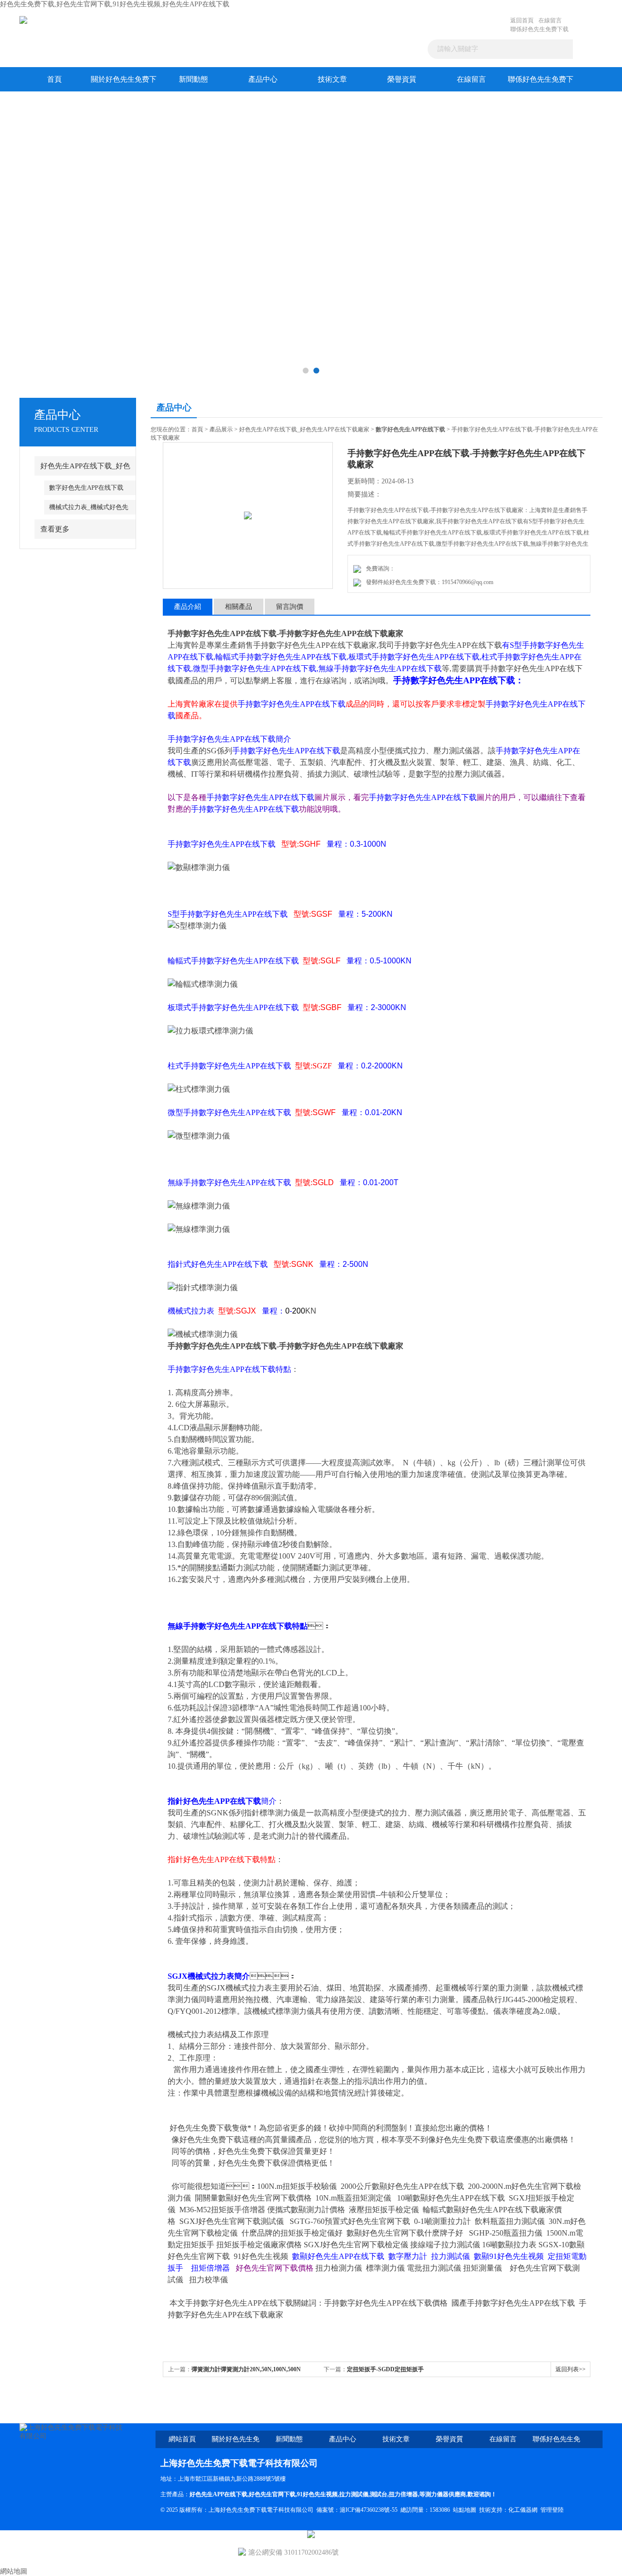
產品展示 (221, 429)
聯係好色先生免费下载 (539, 29)
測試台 (379, 2494)
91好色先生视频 (317, 2494)
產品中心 (263, 79)
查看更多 (55, 529)
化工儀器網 (523, 2510)
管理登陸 (552, 2510)
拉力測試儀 (354, 2494)
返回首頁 (522, 20)
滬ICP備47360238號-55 (369, 2510)
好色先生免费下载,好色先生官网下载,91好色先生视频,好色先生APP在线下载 (115, 4)
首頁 (54, 79)
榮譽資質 (402, 79)
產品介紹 (188, 607)
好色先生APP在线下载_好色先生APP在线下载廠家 (304, 429)
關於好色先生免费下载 (124, 83)
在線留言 (550, 20)
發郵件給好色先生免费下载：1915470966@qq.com (428, 582)
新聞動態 (193, 79)
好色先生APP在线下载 (218, 2494)
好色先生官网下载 (272, 2494)
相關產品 (239, 607)
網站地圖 (14, 2571)
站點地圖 (465, 2510)
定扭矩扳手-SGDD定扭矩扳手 (385, 2369)
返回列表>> (570, 2369)
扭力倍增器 (403, 2494)
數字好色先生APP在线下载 (86, 488)
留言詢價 (290, 607)
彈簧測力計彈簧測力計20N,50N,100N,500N (246, 2369)
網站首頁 (182, 2439)
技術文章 (332, 79)
